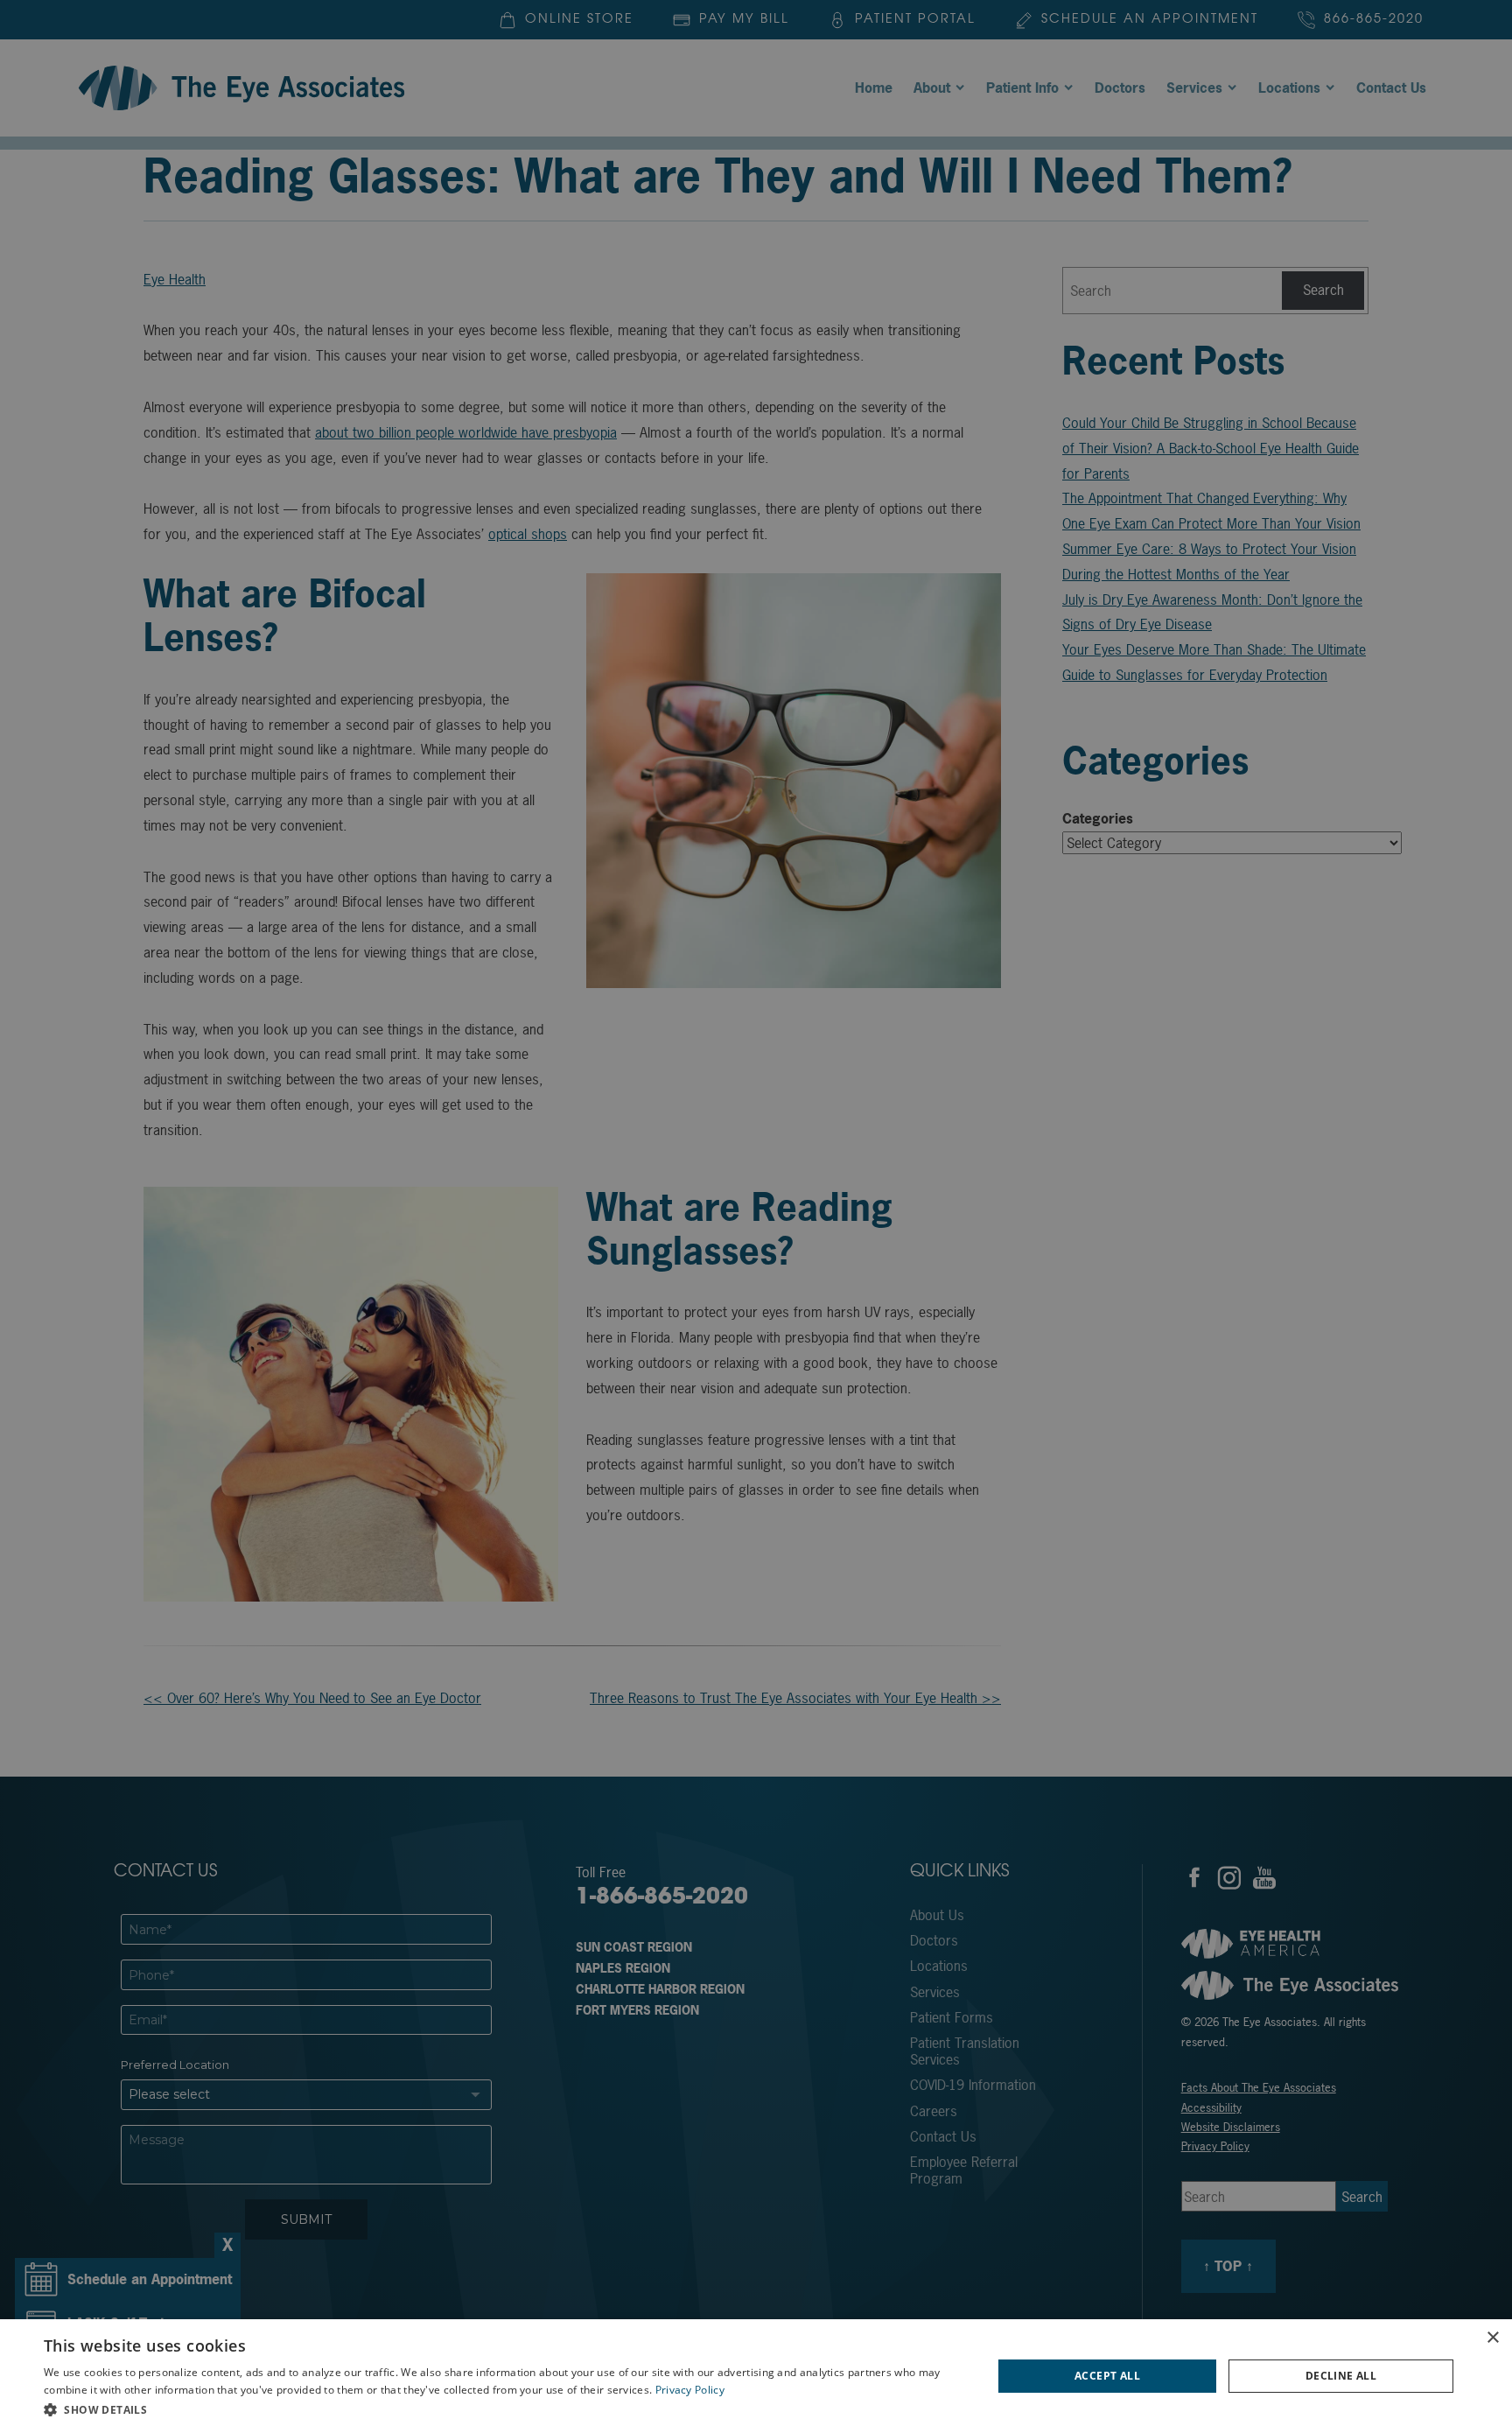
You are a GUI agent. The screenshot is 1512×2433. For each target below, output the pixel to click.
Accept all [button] (1107, 2376)
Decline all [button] (1341, 2376)
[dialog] (756, 2376)
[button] (504, 2409)
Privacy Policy (690, 2390)
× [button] (1492, 2338)
